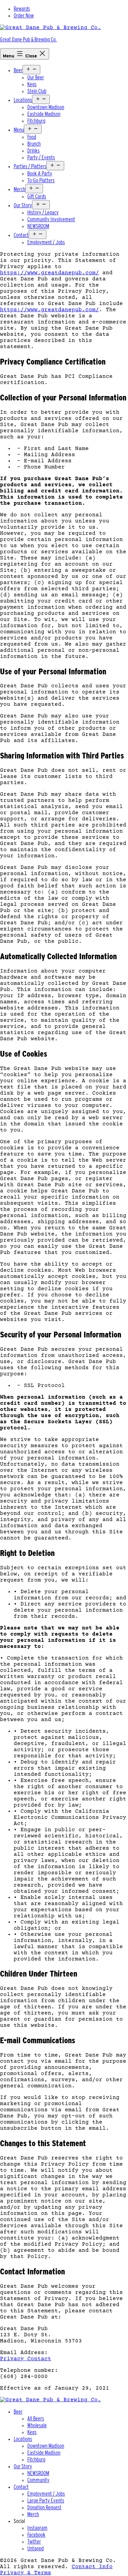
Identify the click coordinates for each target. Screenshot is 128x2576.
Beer (18, 70)
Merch (19, 189)
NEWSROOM (38, 226)
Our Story (23, 205)
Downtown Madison (46, 107)
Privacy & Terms (26, 2573)
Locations (23, 100)
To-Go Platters (41, 180)
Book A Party (40, 174)
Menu (19, 130)
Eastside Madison (44, 114)
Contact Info (92, 2567)
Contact (21, 235)
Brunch (34, 144)
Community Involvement (51, 219)
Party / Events (41, 157)
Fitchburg (36, 121)
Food (32, 137)
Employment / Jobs (46, 242)
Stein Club (37, 91)
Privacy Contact (26, 2359)
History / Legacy (43, 213)
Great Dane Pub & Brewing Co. (28, 39)
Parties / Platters (30, 166)
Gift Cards (37, 196)
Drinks (33, 151)
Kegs (32, 84)
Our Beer (36, 77)
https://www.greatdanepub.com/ (49, 273)
